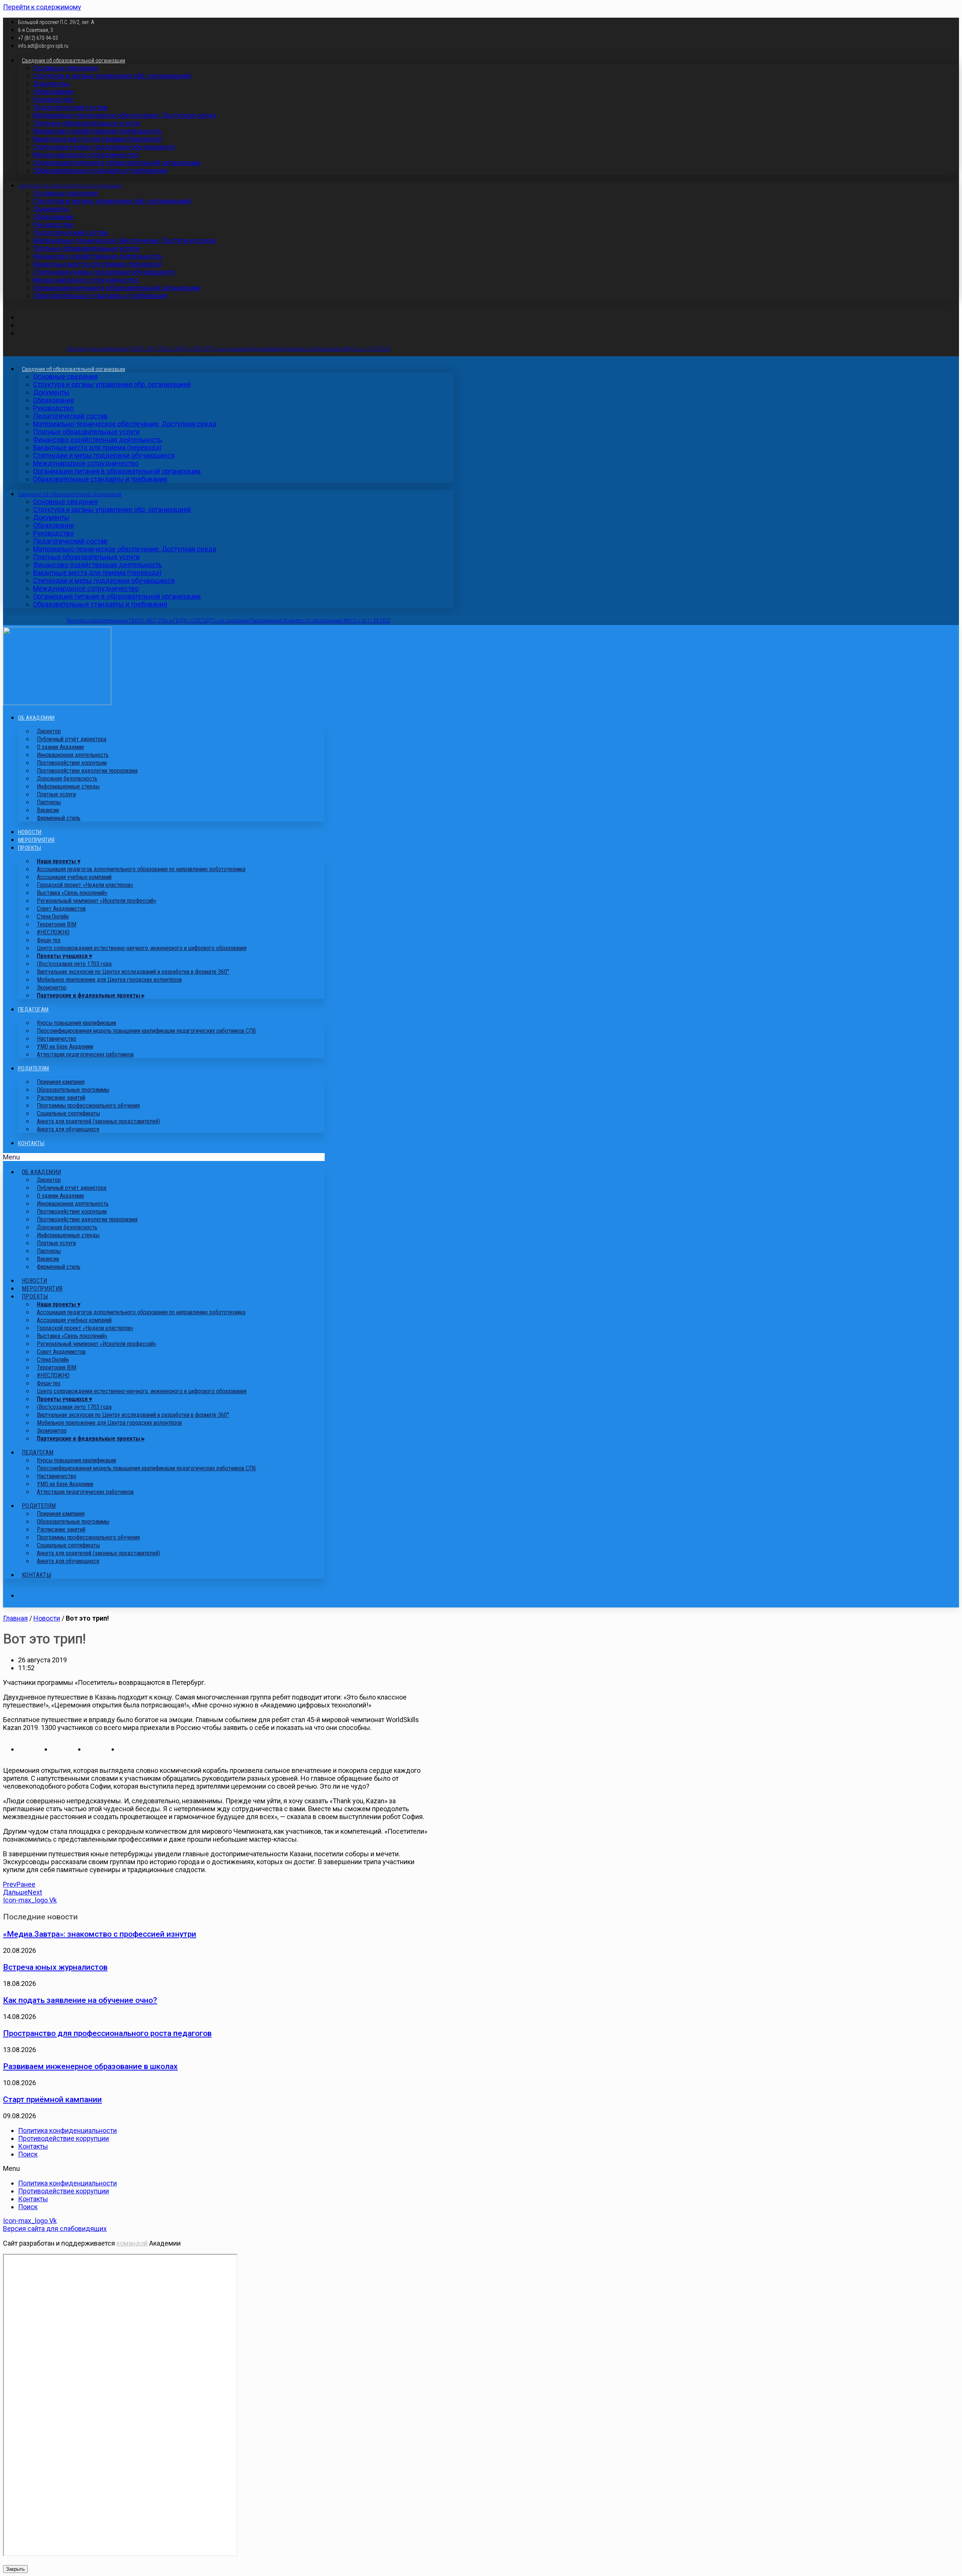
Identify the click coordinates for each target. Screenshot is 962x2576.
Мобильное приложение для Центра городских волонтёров (109, 980)
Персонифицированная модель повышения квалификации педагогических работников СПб (146, 1031)
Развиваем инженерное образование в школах (90, 2066)
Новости (30, 832)
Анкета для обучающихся (68, 1129)
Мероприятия (36, 840)
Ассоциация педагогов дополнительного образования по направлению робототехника (141, 869)
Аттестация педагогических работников (85, 1054)
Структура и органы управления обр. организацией (112, 76)
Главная (15, 1618)
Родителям (34, 1069)
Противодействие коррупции (64, 2138)
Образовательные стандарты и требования (100, 170)
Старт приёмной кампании (52, 2099)
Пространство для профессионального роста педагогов (107, 2033)
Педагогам (33, 1010)
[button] (164, 1157)
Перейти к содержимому (42, 7)
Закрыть (15, 2569)
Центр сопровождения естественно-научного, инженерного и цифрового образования (142, 948)
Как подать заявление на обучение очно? (80, 2000)
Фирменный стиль (59, 818)
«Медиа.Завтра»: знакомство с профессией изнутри (100, 1934)
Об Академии (36, 718)
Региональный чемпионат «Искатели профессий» (97, 901)
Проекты (30, 848)
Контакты (31, 1143)
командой (132, 2243)
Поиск (28, 2154)
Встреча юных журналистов (55, 1967)
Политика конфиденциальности (67, 2130)
